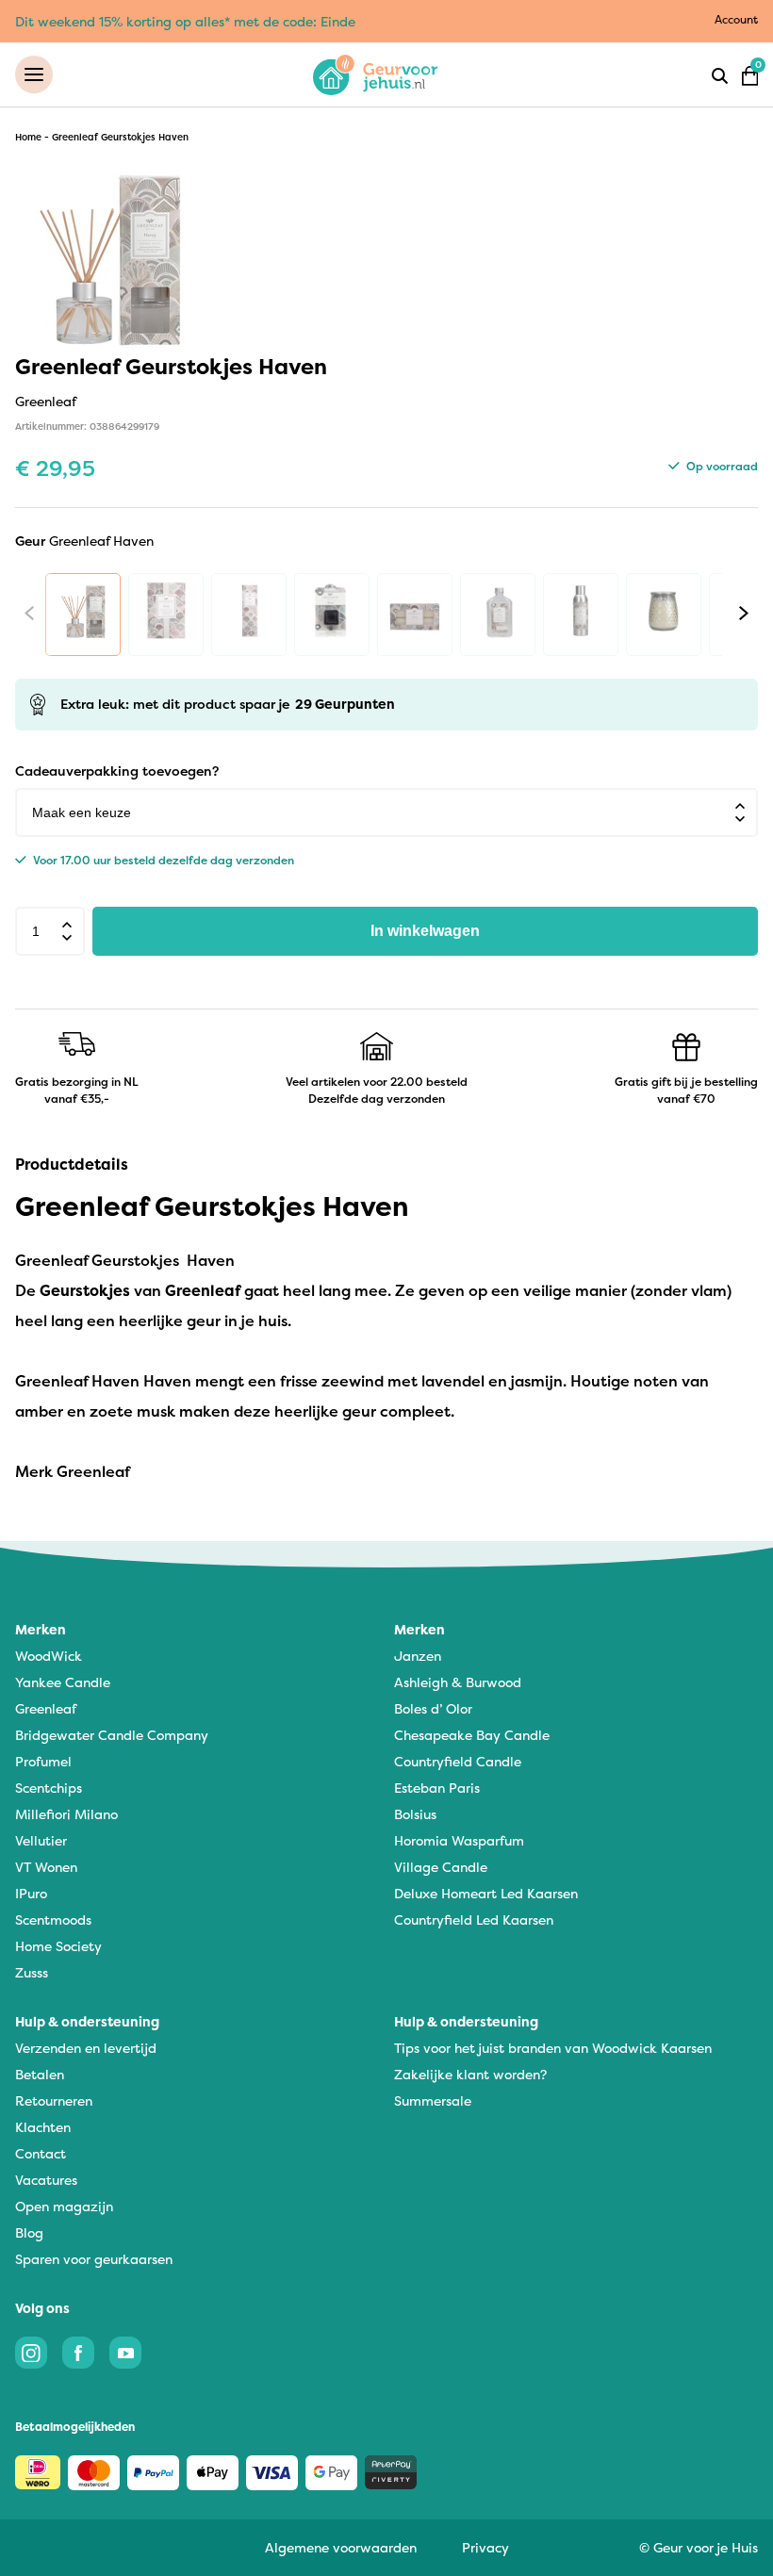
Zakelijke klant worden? (470, 2074)
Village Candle (441, 1867)
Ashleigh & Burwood (458, 1682)
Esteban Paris (437, 1788)
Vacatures (46, 2180)
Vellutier (41, 1840)
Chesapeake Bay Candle (472, 1735)
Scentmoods (53, 1920)
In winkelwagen (425, 931)
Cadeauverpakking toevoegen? (117, 771)
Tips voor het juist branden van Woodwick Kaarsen (553, 2048)
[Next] (744, 614)
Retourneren (54, 2100)
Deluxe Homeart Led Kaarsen (486, 1893)
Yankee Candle (63, 1682)
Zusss (32, 1972)
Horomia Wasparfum (459, 1840)
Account (736, 19)
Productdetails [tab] (72, 1164)
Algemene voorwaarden (341, 2547)
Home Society (58, 1946)
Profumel (43, 1761)
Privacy (485, 2547)
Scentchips (49, 1788)
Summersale (433, 2100)
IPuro (31, 1893)
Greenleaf (46, 1708)
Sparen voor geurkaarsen (94, 2259)
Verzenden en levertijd (86, 2048)
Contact (41, 2153)
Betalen (40, 2074)
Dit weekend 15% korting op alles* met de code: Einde (185, 21)
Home (28, 137)
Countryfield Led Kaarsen (474, 1920)
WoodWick (49, 1656)
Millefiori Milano (66, 1814)
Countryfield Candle (458, 1761)
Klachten (43, 2127)
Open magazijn (64, 2206)
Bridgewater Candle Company (112, 1735)
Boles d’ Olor (433, 1708)
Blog (29, 2232)
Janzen (418, 1656)
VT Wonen (46, 1867)
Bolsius (415, 1814)
